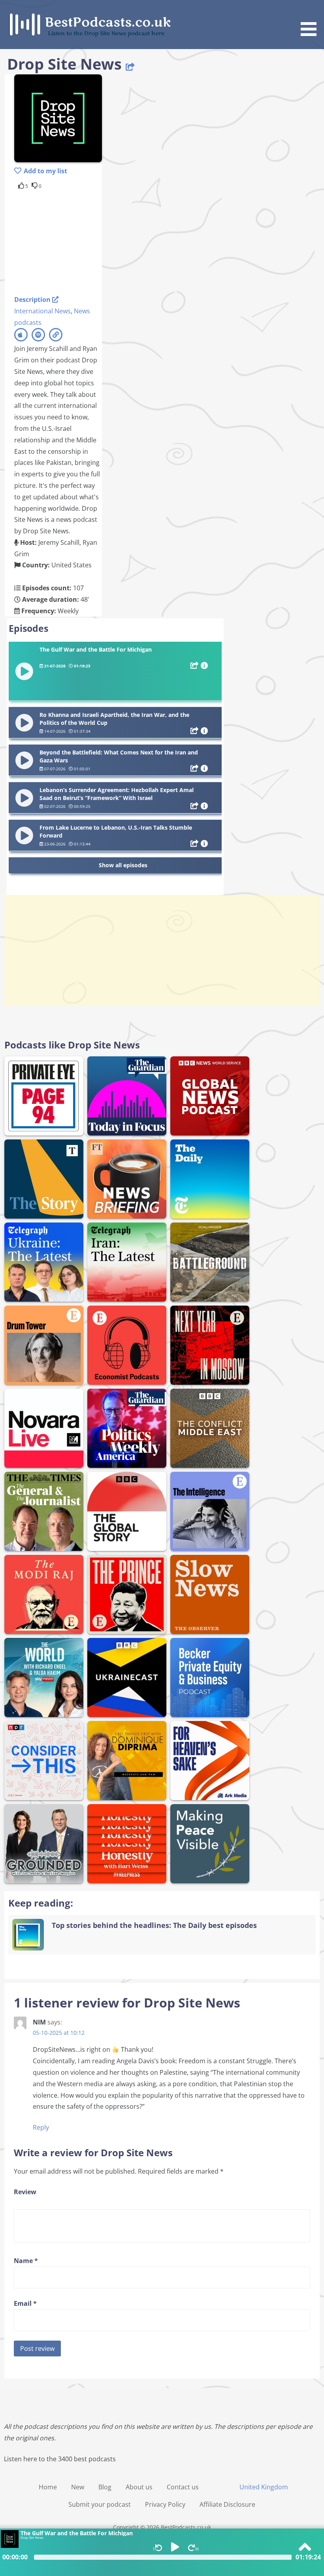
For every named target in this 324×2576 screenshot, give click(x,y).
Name (26, 2261)
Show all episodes (123, 865)
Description (33, 299)
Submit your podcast (100, 2504)
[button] (311, 19)
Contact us (183, 2487)
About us (139, 2487)
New (78, 2487)
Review (25, 2192)
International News (42, 311)
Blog (105, 2487)
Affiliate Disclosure (227, 2504)
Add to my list (45, 171)
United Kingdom (264, 2487)
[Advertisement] (77, 241)
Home (48, 2487)
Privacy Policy (165, 2504)
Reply (41, 2127)
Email (25, 2303)
